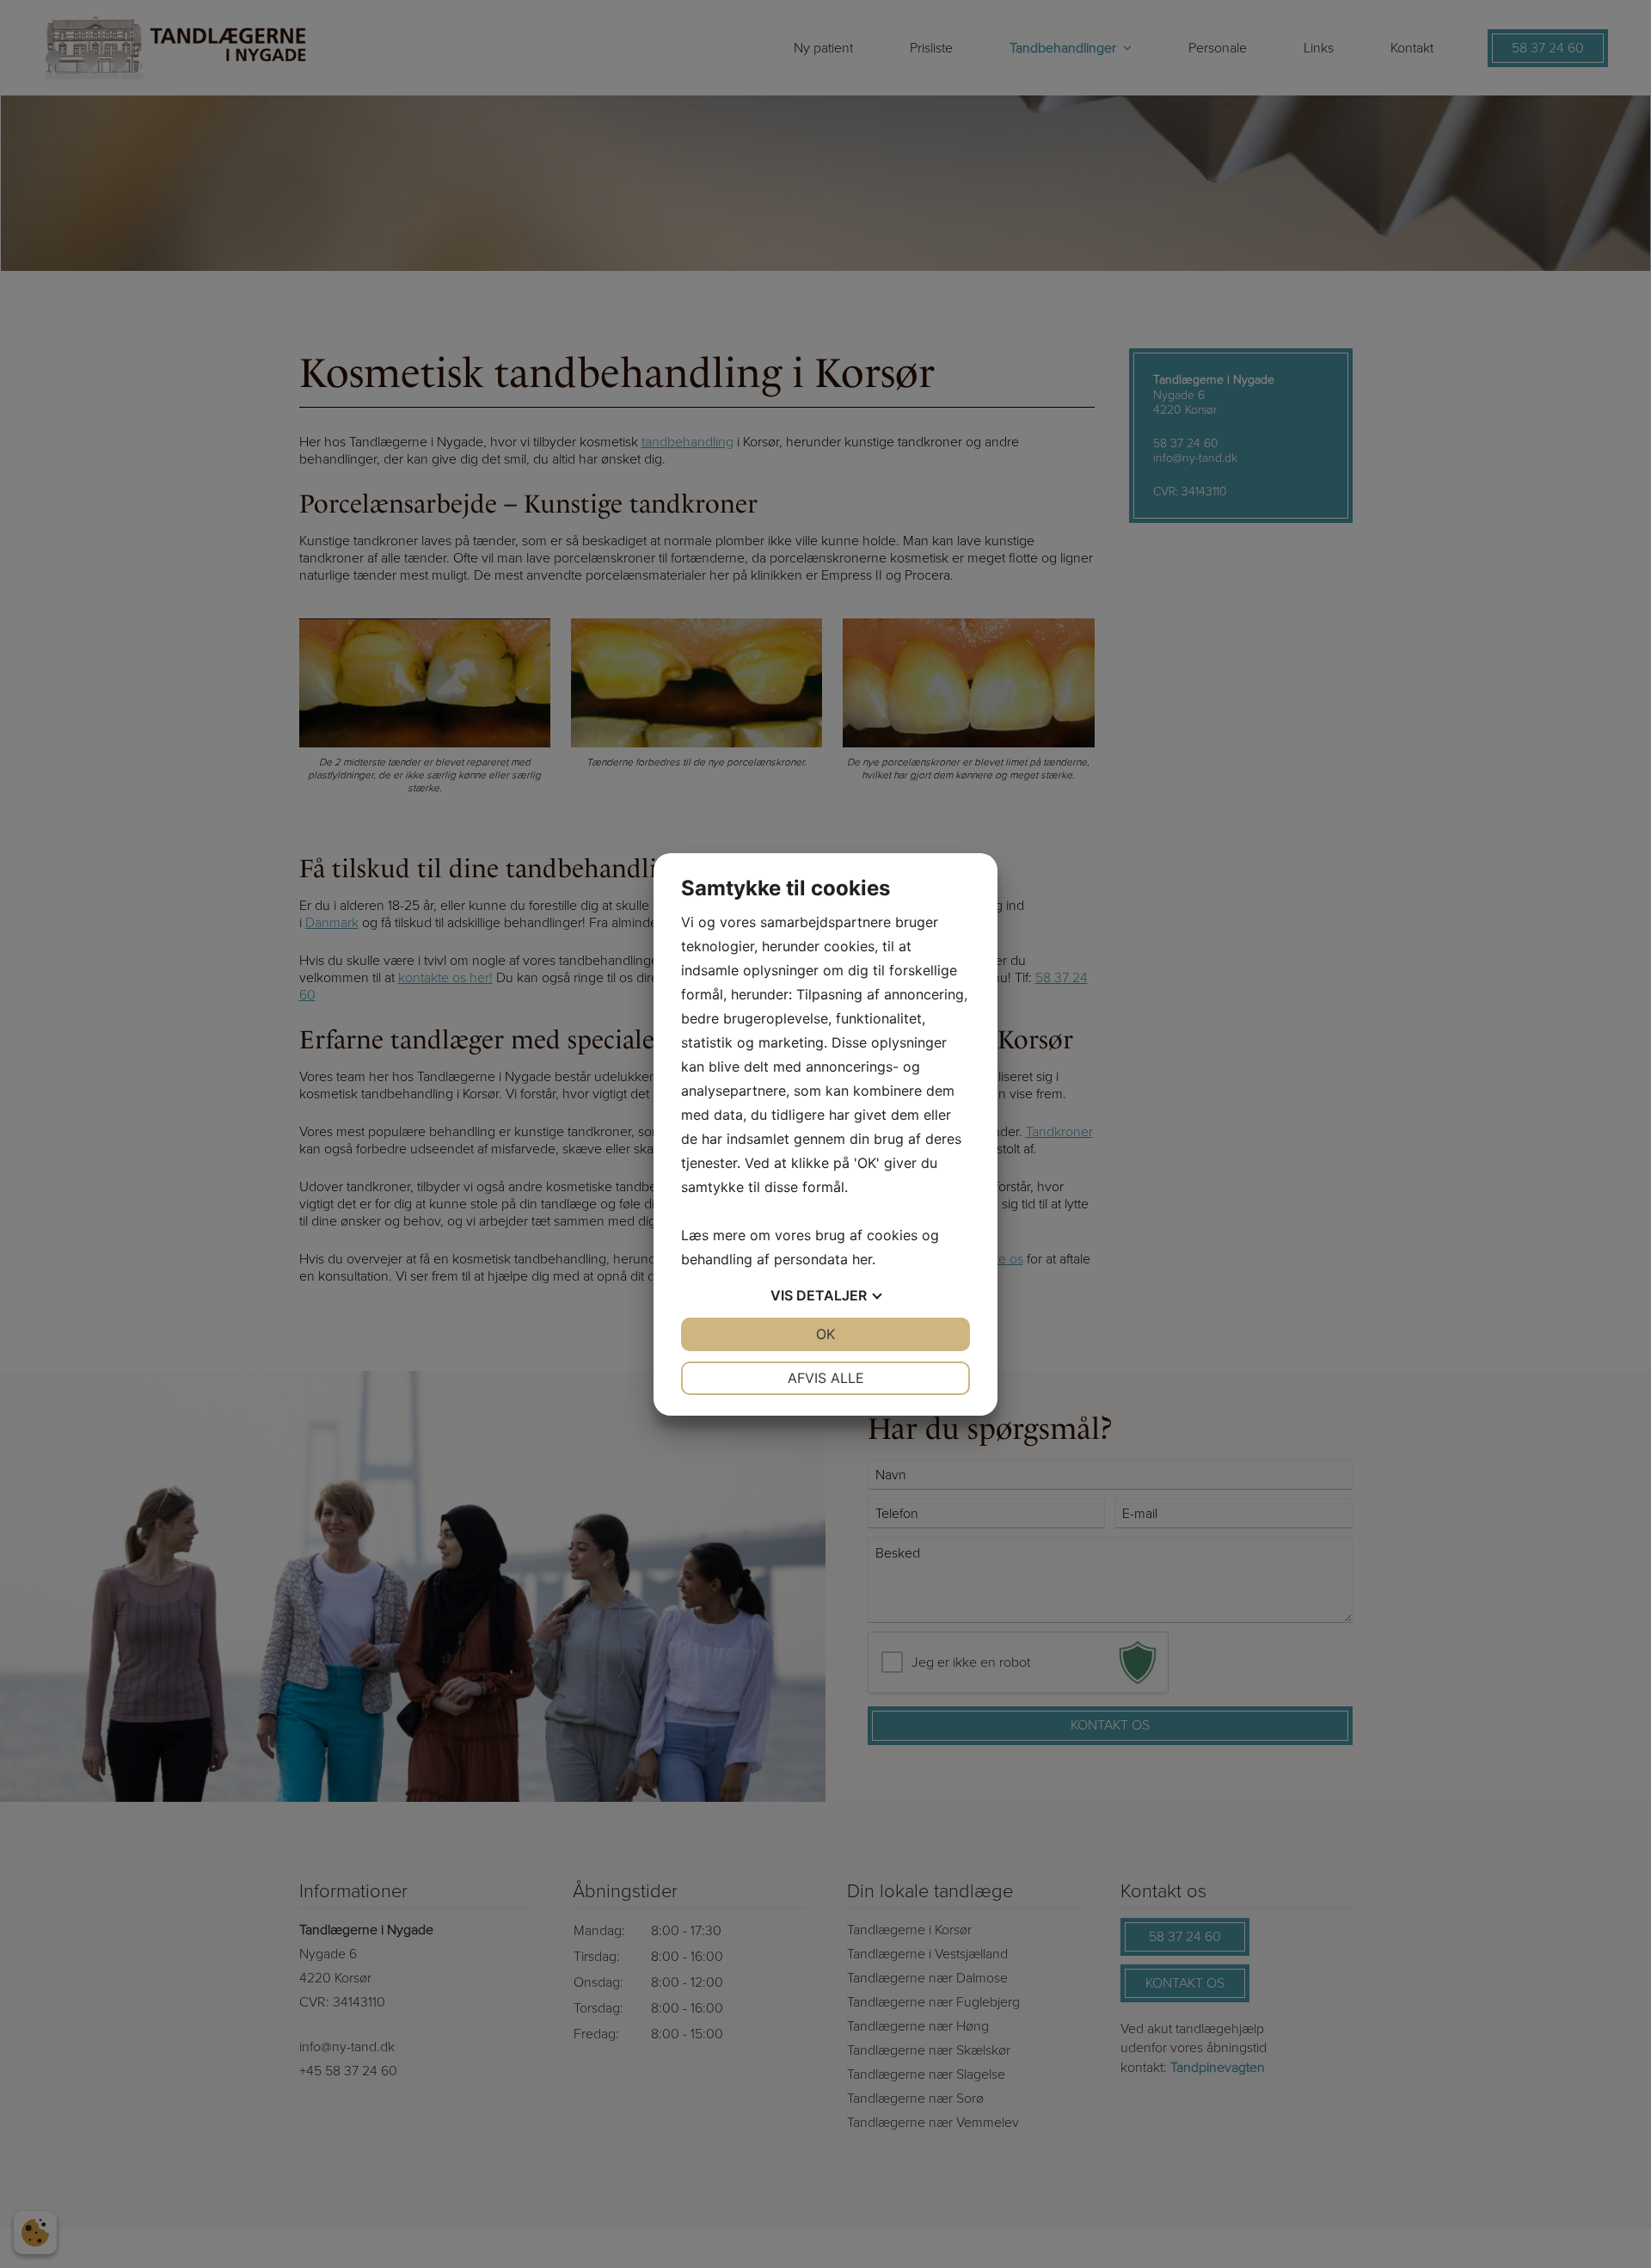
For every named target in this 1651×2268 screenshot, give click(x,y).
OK (825, 1334)
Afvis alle (826, 1378)
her (862, 1259)
